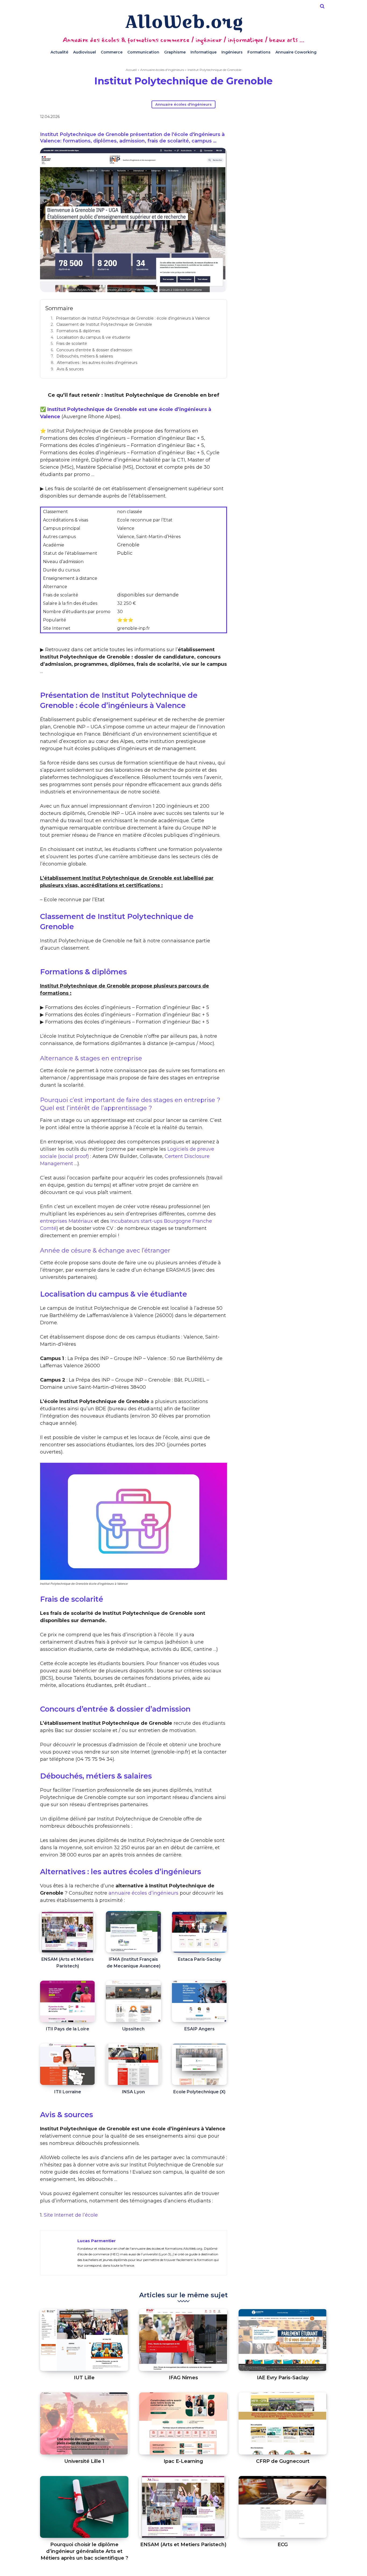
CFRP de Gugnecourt (283, 2461)
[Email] (271, 118)
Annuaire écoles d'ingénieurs (162, 70)
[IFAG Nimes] (183, 2340)
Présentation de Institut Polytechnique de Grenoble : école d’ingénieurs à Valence (133, 318)
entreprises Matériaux (66, 1221)
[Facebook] (233, 118)
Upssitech (133, 2029)
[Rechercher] (322, 6)
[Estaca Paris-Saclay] (199, 1932)
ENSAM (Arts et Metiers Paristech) (183, 2545)
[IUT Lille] (84, 2340)
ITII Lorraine (68, 2092)
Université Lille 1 (84, 2461)
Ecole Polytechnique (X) (199, 2092)
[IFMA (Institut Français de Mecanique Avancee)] (133, 1932)
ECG (283, 2545)
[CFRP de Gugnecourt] (283, 2423)
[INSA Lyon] (133, 2064)
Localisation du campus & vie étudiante (93, 337)
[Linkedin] (258, 118)
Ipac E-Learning (183, 2461)
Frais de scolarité (72, 344)
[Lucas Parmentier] (59, 2253)
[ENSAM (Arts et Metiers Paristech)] (68, 1932)
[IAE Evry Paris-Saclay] (283, 2340)
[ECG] (283, 2507)
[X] (246, 118)
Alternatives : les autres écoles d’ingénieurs (97, 363)
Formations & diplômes (78, 331)
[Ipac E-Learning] (183, 2423)
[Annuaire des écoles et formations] (183, 23)
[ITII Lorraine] (68, 2064)
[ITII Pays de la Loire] (68, 2001)
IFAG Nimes (183, 2378)
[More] (283, 118)
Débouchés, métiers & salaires (85, 356)
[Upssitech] (133, 2001)
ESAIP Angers (199, 2029)
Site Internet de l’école (71, 2215)
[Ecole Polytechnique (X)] (199, 2064)
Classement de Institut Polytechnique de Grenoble (104, 324)
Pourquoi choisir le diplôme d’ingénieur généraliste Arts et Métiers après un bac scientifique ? (84, 2551)
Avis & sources (70, 369)
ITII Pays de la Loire (68, 2029)
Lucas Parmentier (97, 2241)
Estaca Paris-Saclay (199, 1959)
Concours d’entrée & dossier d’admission (94, 350)
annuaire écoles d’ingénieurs (143, 1893)
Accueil (131, 70)
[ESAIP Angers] (199, 2001)
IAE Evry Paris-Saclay (283, 2378)
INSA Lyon (133, 2092)
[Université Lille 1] (84, 2423)
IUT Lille (84, 2378)
